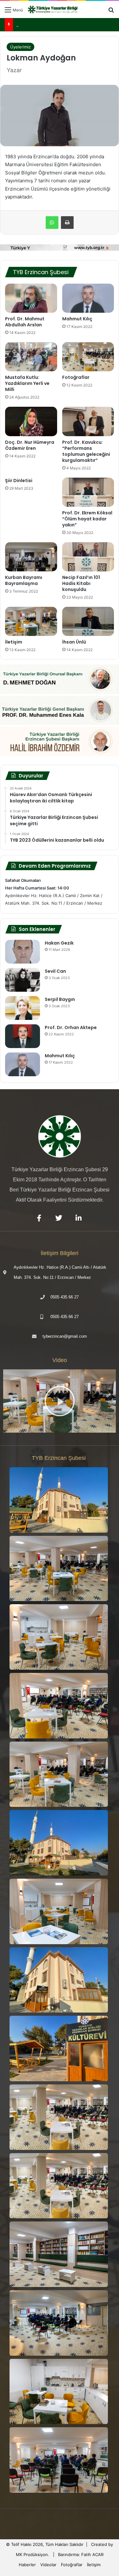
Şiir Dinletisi (19, 481)
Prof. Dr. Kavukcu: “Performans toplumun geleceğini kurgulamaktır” (86, 451)
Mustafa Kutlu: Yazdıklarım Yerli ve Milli (27, 383)
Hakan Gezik (59, 943)
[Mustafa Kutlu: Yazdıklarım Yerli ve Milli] (31, 357)
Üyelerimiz (20, 47)
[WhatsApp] (52, 223)
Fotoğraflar (76, 377)
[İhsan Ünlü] (88, 621)
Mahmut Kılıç (77, 319)
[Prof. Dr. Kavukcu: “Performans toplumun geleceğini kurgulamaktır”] (88, 421)
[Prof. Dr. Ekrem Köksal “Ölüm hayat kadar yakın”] (88, 492)
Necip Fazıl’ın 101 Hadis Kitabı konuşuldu (81, 583)
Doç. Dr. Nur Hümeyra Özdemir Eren (30, 445)
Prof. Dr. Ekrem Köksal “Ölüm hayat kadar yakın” (87, 519)
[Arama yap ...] (111, 12)
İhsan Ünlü (74, 642)
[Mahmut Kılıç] (88, 298)
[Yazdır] (67, 223)
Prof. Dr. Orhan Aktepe (71, 1027)
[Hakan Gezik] (23, 952)
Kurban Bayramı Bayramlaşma (24, 580)
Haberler (27, 2565)
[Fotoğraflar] (88, 357)
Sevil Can (55, 971)
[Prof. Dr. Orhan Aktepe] (23, 1036)
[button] (60, 1401)
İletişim (14, 642)
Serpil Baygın (60, 999)
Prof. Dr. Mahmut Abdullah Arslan (25, 322)
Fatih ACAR (92, 2554)
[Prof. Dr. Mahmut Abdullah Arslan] (31, 298)
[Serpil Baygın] (23, 1008)
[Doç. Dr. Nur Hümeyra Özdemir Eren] (31, 421)
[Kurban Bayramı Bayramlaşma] (31, 557)
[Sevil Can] (23, 980)
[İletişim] (31, 621)
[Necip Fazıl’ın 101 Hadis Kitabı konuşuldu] (88, 557)
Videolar (48, 2565)
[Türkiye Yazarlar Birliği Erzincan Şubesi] (53, 9)
